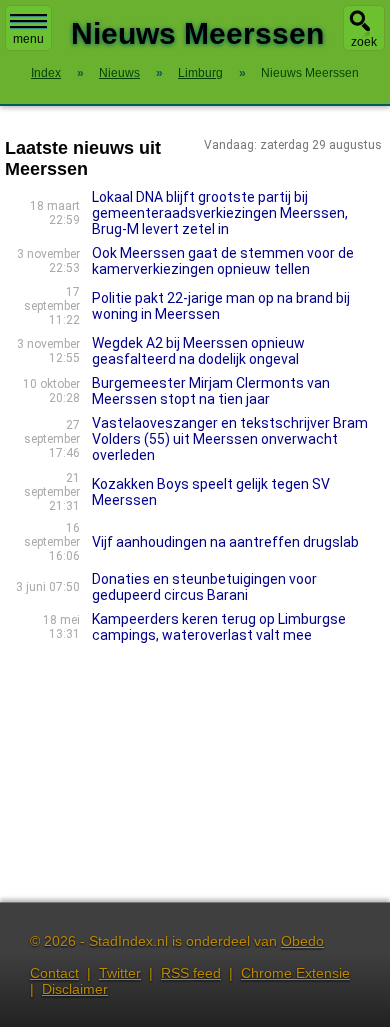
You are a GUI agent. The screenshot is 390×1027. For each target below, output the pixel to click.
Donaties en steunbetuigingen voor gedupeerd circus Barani (204, 587)
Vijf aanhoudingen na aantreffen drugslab (225, 542)
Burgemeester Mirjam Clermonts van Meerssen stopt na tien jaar (211, 391)
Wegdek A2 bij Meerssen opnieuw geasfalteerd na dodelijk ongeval (198, 351)
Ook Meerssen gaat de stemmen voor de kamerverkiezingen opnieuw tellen (223, 261)
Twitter (120, 973)
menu (28, 39)
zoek (364, 42)
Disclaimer (75, 989)
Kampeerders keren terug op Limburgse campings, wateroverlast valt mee (219, 627)
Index (46, 73)
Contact (54, 973)
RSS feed (191, 973)
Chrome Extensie (295, 973)
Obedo (302, 941)
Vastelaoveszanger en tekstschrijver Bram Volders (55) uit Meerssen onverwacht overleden (230, 439)
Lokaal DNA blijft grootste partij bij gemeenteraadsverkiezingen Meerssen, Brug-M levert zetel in (220, 213)
